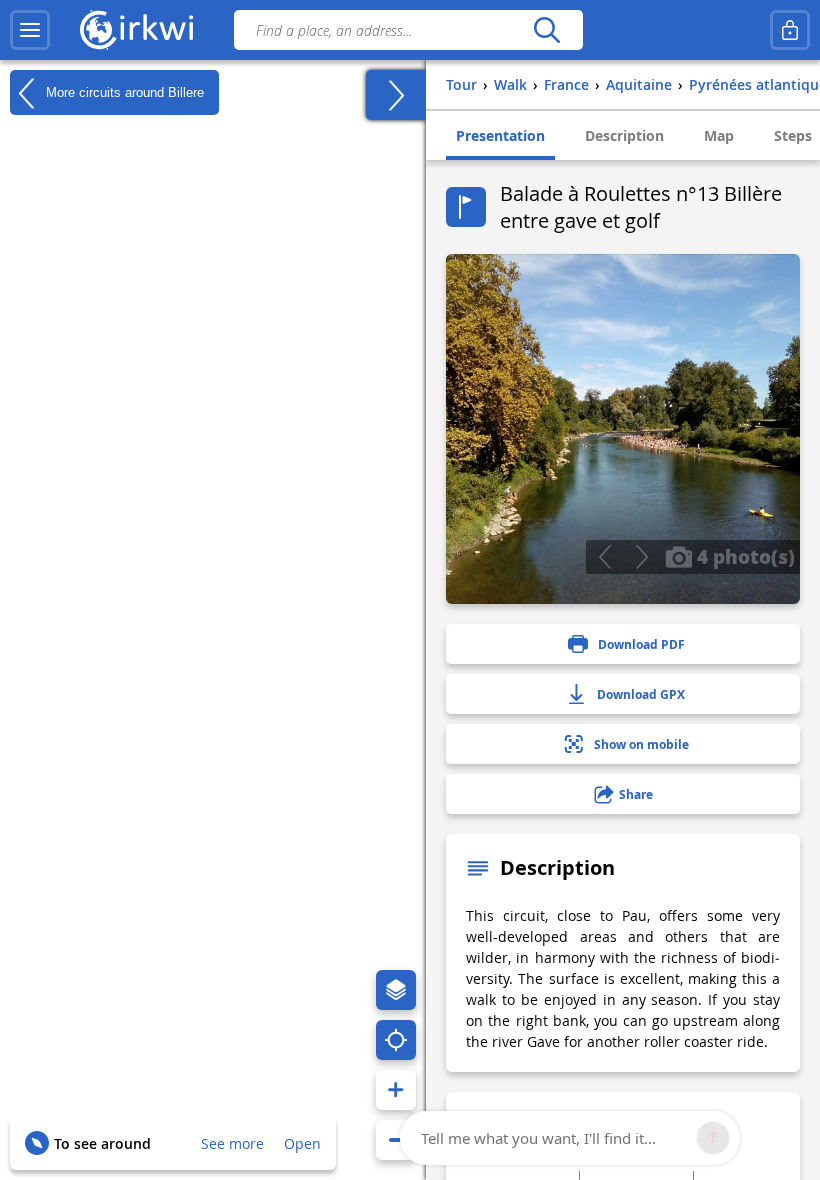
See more (232, 1143)
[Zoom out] (396, 1140)
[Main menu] (30, 30)
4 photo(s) (743, 556)
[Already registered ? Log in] (790, 30)
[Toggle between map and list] (396, 95)
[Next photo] (641, 557)
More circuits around (123, 91)
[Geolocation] (396, 1040)
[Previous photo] (604, 557)
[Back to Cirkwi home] (137, 30)
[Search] (546, 30)
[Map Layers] (396, 990)
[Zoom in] (396, 1090)
